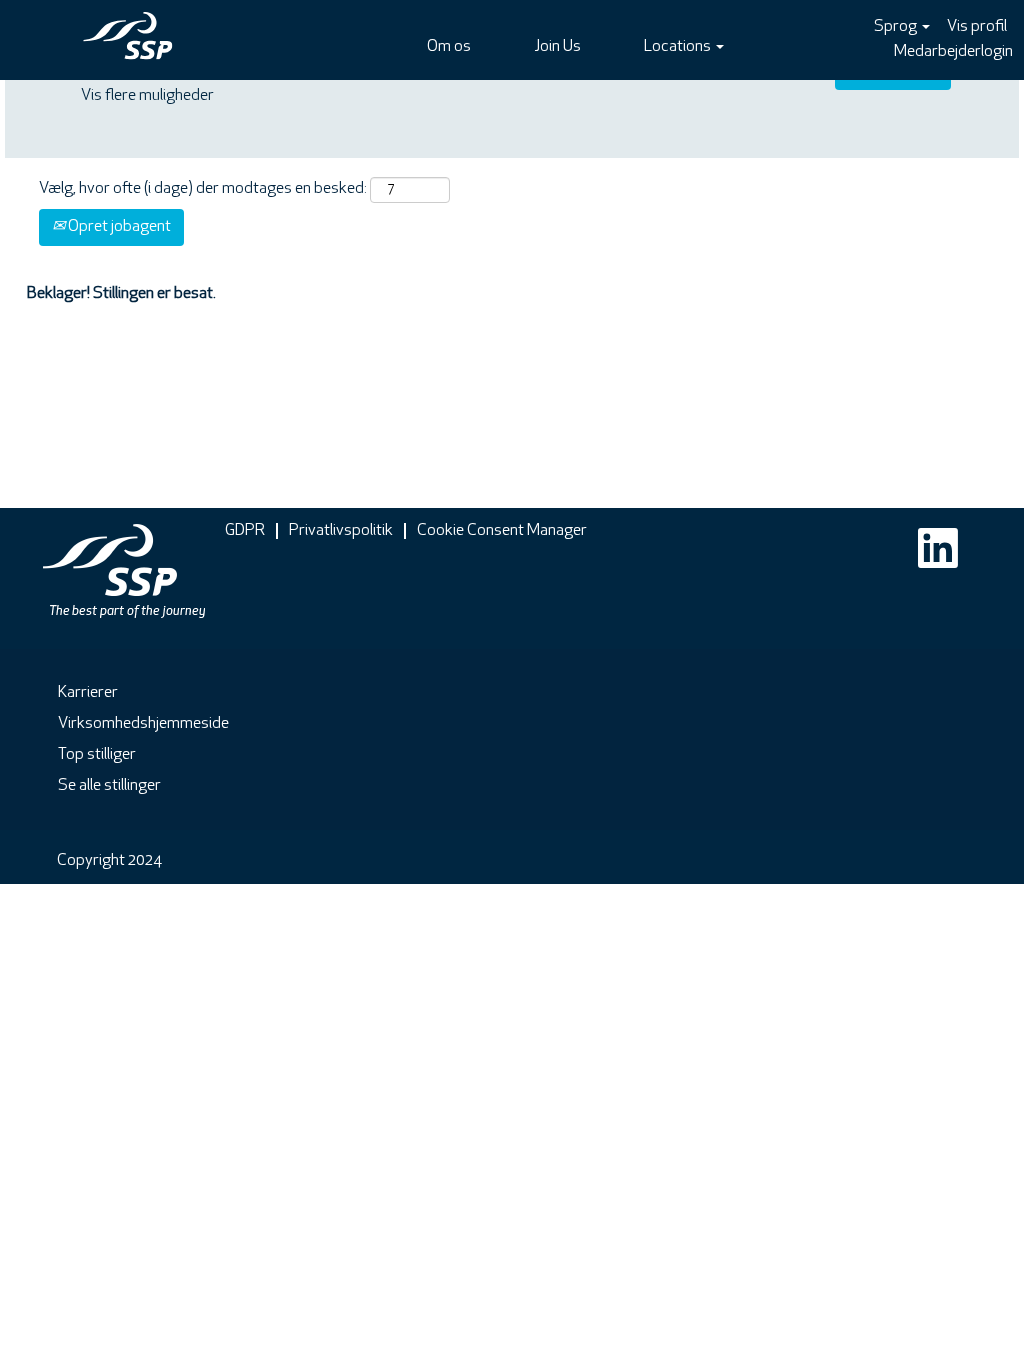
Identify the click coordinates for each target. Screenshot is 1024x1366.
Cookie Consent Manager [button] (502, 531)
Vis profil (977, 27)
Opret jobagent (118, 227)
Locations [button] (679, 47)
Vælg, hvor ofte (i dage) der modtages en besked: (203, 189)
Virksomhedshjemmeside (143, 724)
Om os (449, 47)
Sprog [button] (897, 27)
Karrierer (88, 693)
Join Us (557, 47)
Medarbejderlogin (953, 52)
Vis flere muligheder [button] (147, 96)
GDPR (245, 531)
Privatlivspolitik (341, 531)
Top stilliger (97, 755)
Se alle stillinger (109, 786)
